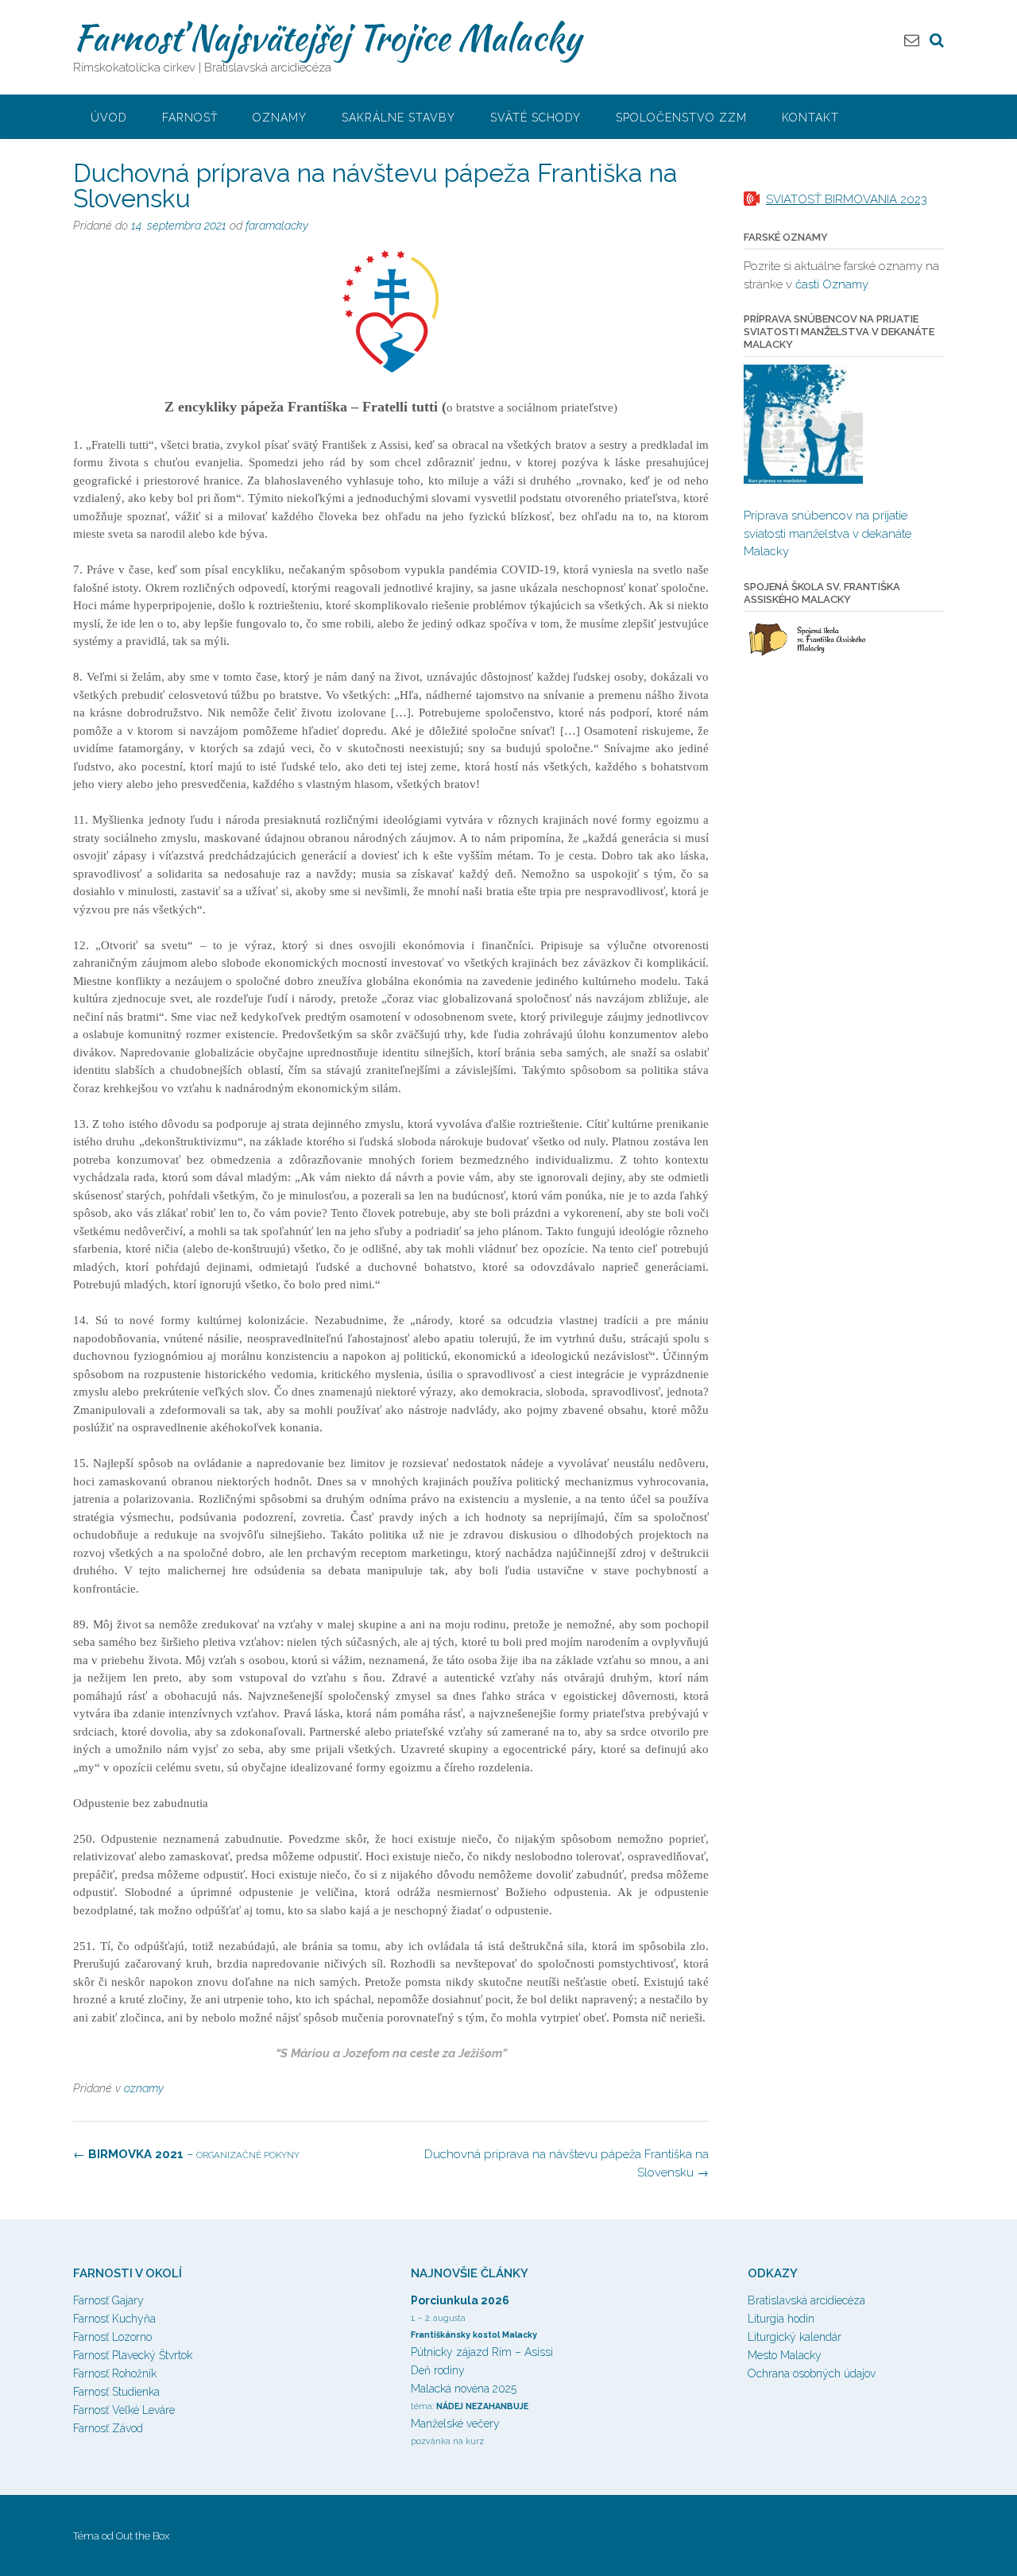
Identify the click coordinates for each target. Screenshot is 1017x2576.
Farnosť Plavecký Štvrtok (133, 2355)
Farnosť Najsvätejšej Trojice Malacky (327, 37)
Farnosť (190, 118)
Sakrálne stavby (398, 118)
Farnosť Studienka (116, 2392)
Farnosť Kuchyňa (114, 2319)
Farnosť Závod (108, 2428)
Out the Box (143, 2536)
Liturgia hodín (781, 2319)
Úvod (109, 118)
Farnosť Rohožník (115, 2373)
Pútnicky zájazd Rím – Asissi (482, 2352)
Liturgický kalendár (795, 2337)
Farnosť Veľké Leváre (124, 2410)
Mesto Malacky (785, 2355)
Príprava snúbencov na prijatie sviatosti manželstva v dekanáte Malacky (828, 533)
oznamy (144, 2088)
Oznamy (280, 118)
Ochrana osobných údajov (812, 2373)
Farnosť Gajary (108, 2300)
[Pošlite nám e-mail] (912, 40)
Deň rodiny (438, 2370)
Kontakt (810, 118)
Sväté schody (536, 118)
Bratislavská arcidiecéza (806, 2300)
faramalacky (277, 226)
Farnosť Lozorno (112, 2337)
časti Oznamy (831, 284)
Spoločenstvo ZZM (681, 118)
